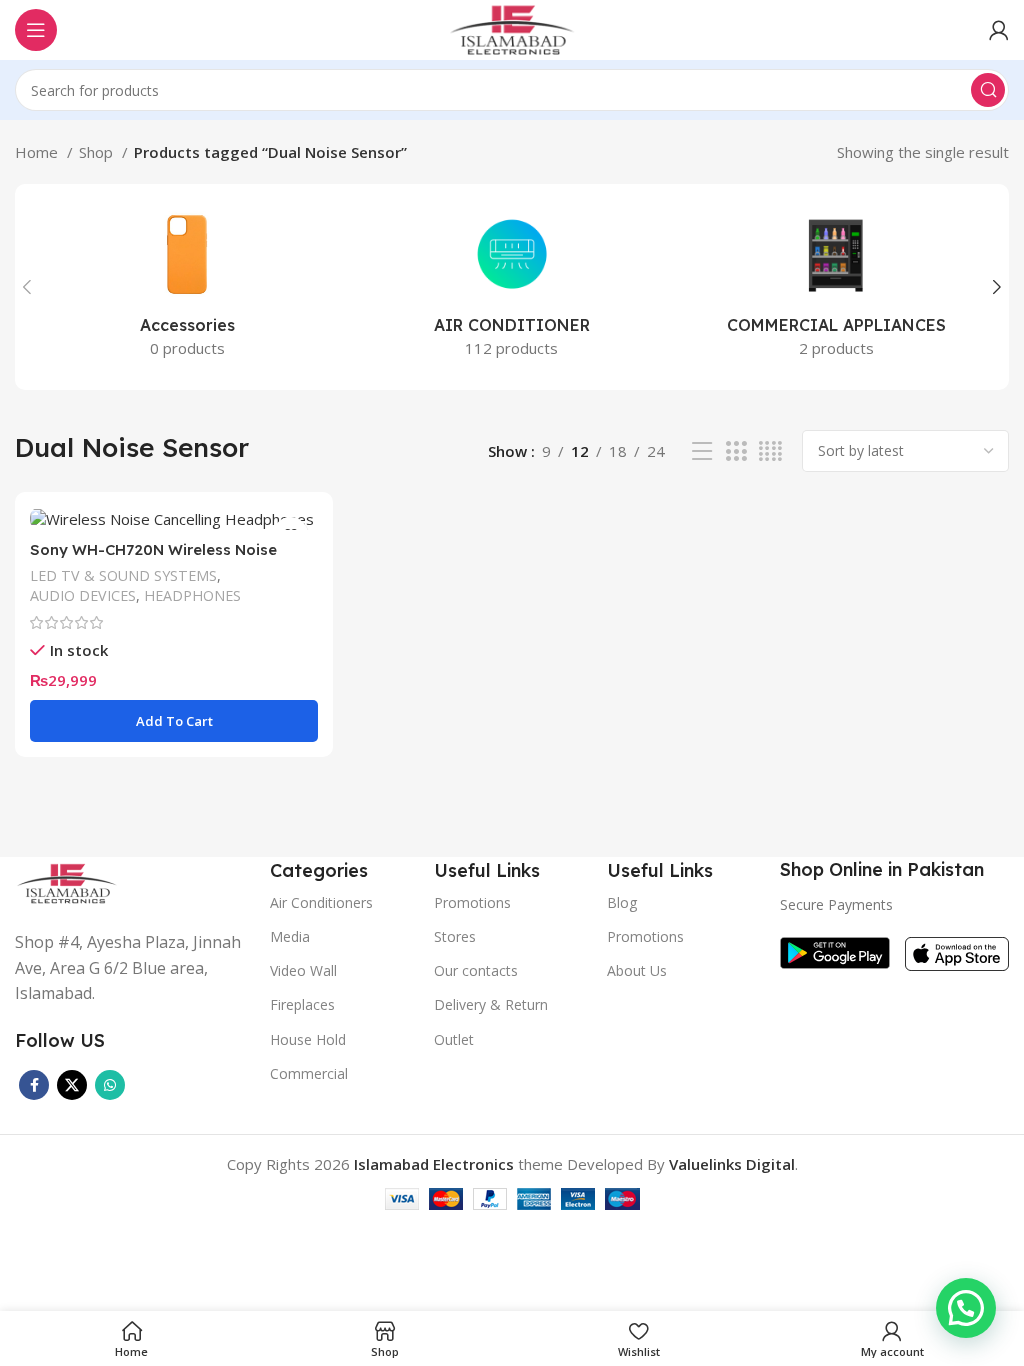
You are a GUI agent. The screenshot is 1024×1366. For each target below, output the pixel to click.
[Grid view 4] (770, 451)
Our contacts (476, 970)
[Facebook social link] (34, 1085)
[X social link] (72, 1085)
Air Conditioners (321, 902)
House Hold (308, 1039)
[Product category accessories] (187, 287)
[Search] (988, 90)
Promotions (645, 936)
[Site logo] (512, 28)
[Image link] (67, 882)
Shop (98, 152)
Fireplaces (302, 1004)
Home (38, 152)
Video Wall (303, 970)
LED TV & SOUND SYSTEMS (123, 575)
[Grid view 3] (736, 451)
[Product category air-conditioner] (512, 287)
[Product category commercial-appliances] (836, 287)
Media (290, 936)
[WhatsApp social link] (110, 1085)
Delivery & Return (491, 1004)
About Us (637, 970)
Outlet (454, 1039)
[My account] (999, 30)
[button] (966, 1308)
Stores (455, 936)
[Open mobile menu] (36, 30)
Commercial (309, 1073)
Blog (622, 902)
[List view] (702, 451)
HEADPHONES (192, 595)
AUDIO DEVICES (83, 595)
